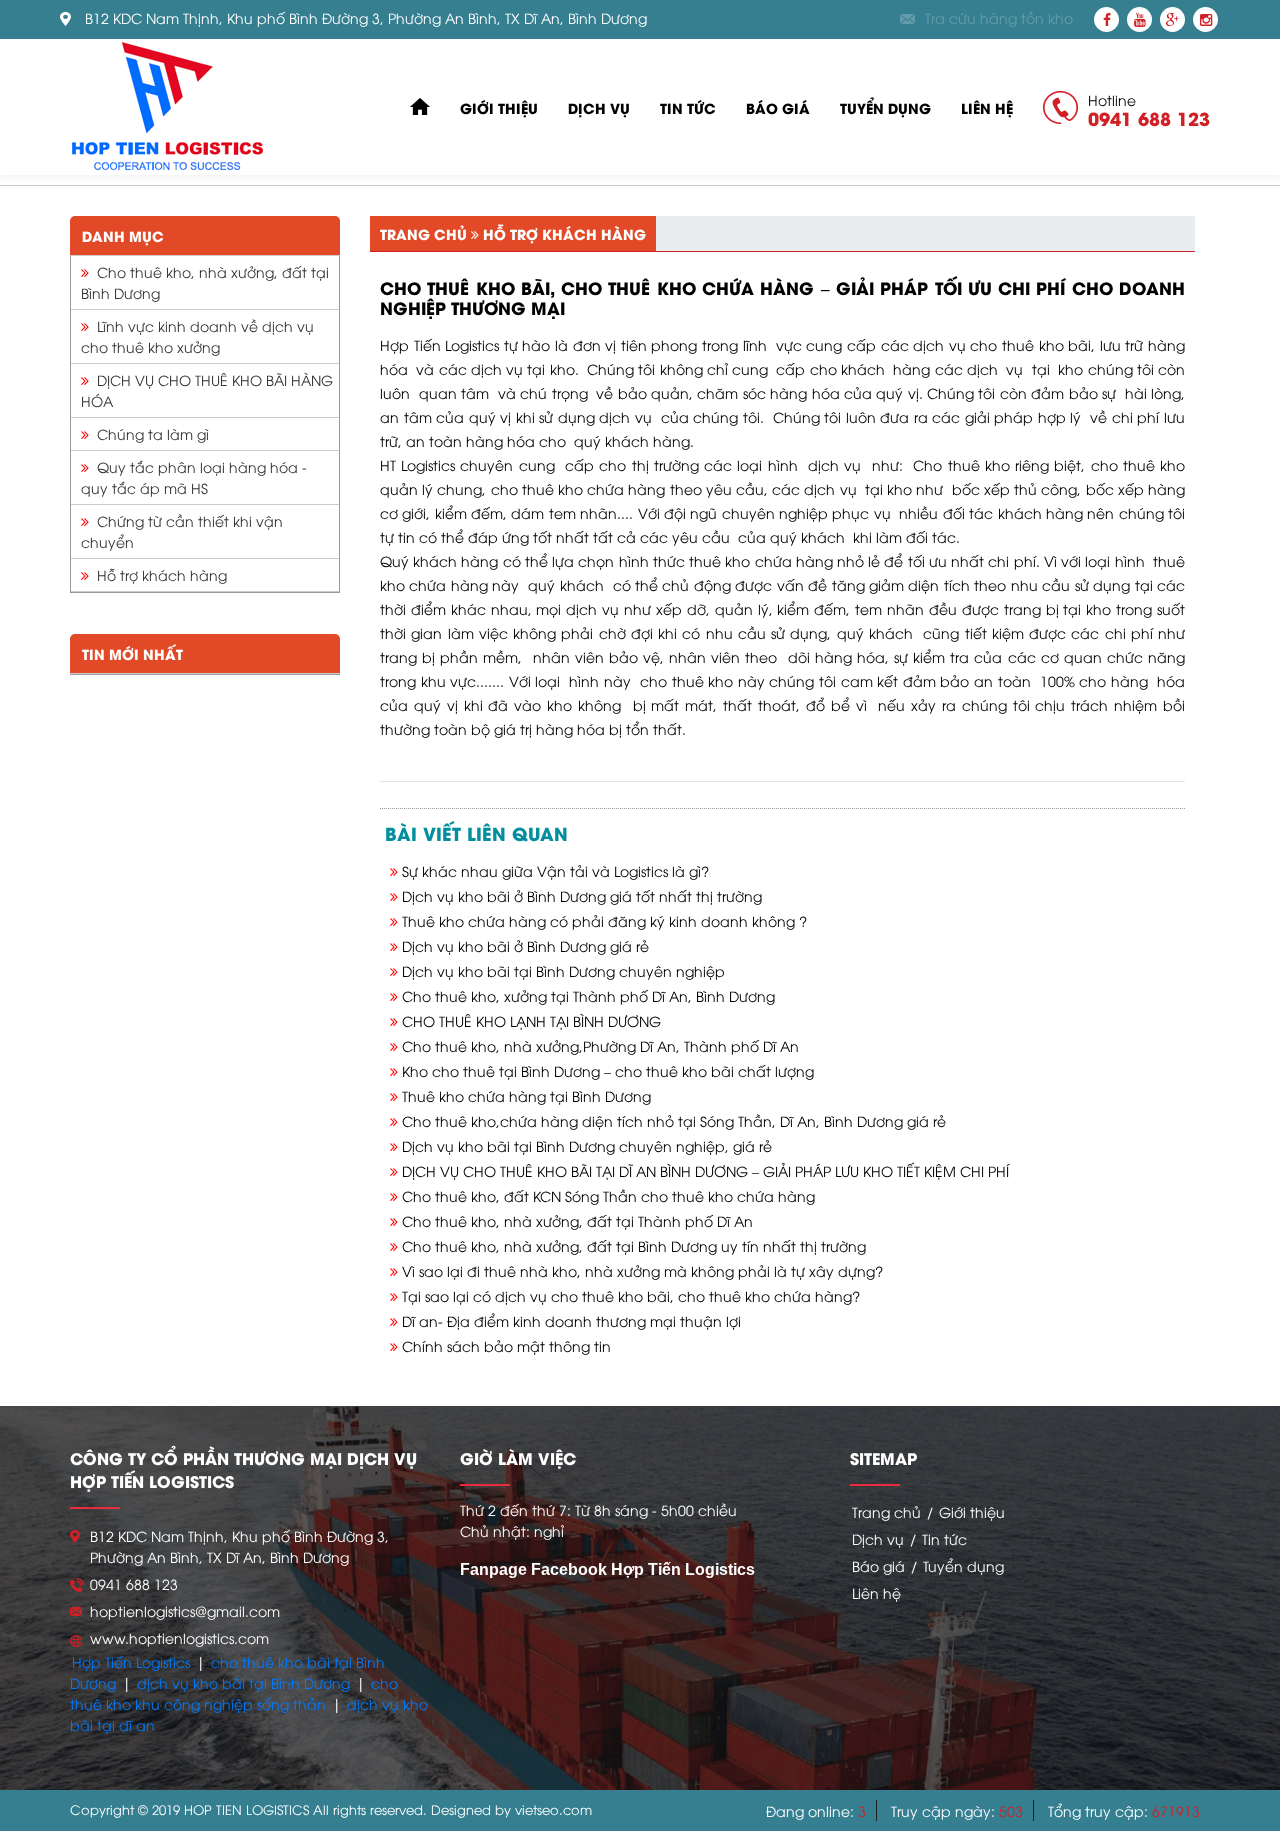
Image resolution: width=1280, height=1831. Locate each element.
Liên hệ (987, 107)
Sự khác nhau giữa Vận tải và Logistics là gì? (555, 870)
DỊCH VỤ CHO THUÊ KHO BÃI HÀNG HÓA (207, 390)
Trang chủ (423, 233)
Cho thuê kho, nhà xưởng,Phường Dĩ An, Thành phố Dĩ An (600, 1045)
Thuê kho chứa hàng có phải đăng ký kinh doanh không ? (604, 920)
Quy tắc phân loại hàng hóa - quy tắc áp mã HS (194, 477)
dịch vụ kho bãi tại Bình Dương (243, 1682)
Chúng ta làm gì (149, 433)
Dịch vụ (599, 107)
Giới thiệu (499, 107)
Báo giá (778, 107)
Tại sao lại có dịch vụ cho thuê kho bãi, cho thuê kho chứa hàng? (631, 1295)
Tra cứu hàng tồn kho (999, 18)
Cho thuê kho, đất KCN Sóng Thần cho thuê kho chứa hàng (608, 1195)
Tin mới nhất (132, 653)
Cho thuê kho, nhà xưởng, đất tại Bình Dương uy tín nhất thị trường (634, 1245)
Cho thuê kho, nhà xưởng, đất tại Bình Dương (205, 282)
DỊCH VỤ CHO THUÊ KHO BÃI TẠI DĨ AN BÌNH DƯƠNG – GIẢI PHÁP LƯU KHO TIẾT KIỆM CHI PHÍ (705, 1170)
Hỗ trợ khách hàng (158, 574)
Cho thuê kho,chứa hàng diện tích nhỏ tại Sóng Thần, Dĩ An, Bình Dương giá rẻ (674, 1120)
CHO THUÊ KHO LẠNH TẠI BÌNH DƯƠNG (531, 1020)
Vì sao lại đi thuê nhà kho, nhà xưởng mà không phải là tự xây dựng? (642, 1270)
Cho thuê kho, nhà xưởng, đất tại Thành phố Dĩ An (577, 1220)
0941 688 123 (1149, 117)
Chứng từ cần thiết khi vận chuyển (182, 531)
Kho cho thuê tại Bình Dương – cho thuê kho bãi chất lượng (608, 1070)
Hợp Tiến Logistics (131, 1661)
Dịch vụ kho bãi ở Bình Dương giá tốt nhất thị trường (582, 895)
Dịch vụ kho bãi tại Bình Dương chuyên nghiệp (563, 970)
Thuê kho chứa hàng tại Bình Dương (526, 1095)
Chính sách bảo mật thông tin (506, 1345)
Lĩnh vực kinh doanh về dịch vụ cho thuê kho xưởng (197, 336)
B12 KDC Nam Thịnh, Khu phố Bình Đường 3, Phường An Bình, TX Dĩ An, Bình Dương (366, 18)
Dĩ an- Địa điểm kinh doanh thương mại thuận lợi (571, 1320)
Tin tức (688, 107)
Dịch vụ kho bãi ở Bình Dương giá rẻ (525, 945)
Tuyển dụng (885, 107)
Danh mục (123, 235)
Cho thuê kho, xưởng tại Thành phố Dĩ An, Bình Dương (588, 995)
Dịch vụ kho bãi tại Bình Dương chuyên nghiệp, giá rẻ (587, 1145)
